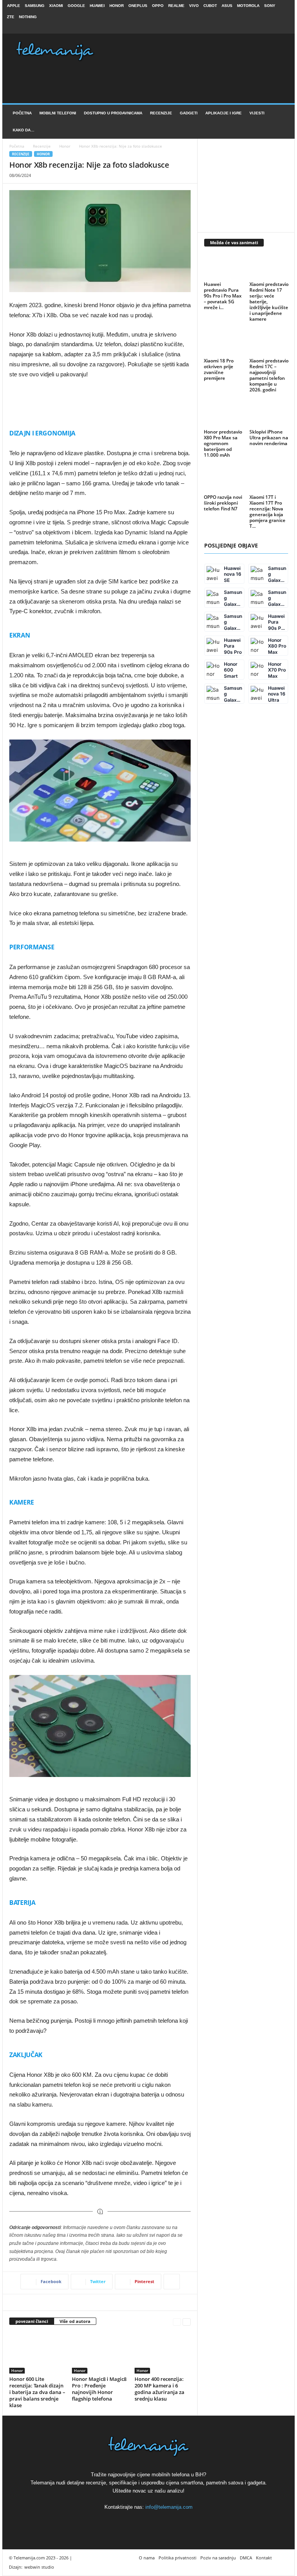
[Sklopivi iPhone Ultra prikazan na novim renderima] (269, 414)
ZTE (11, 17)
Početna (22, 113)
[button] (283, 122)
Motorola (248, 6)
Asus (227, 6)
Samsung (35, 6)
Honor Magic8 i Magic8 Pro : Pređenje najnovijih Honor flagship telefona (99, 2389)
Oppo (158, 6)
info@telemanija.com (169, 2507)
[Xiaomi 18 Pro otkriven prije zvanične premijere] (224, 343)
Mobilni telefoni (58, 113)
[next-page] (187, 2322)
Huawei (97, 6)
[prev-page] (177, 2322)
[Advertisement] (100, 400)
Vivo (194, 6)
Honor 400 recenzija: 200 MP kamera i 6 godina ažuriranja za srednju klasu (160, 2389)
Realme (176, 6)
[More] (172, 2282)
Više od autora (75, 2321)
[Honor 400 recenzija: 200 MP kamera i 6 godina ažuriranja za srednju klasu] (163, 2353)
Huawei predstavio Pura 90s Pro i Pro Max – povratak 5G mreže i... (223, 296)
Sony (270, 6)
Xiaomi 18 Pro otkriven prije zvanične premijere (219, 369)
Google (76, 6)
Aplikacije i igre (224, 113)
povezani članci (32, 2321)
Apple (14, 6)
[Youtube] (284, 28)
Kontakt (264, 2558)
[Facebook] (260, 28)
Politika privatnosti (178, 2558)
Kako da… (24, 130)
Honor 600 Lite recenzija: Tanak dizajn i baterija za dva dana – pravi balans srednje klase (37, 2392)
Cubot (210, 6)
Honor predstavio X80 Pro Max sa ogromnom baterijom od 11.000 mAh (223, 443)
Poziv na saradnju (218, 2558)
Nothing (28, 17)
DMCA (246, 2558)
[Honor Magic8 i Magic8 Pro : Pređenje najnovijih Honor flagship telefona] (100, 2353)
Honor (117, 6)
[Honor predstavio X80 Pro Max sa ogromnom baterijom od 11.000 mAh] (224, 414)
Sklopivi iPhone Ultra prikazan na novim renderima (269, 438)
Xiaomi (56, 6)
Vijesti (257, 113)
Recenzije (161, 113)
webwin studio (39, 2567)
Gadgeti (189, 113)
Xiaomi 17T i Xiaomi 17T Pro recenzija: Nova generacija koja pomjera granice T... (267, 512)
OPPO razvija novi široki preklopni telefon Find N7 (223, 503)
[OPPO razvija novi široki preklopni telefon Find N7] (224, 479)
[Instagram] (272, 28)
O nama (147, 2558)
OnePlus (138, 6)
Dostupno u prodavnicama (113, 113)
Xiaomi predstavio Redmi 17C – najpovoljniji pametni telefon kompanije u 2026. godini (269, 375)
